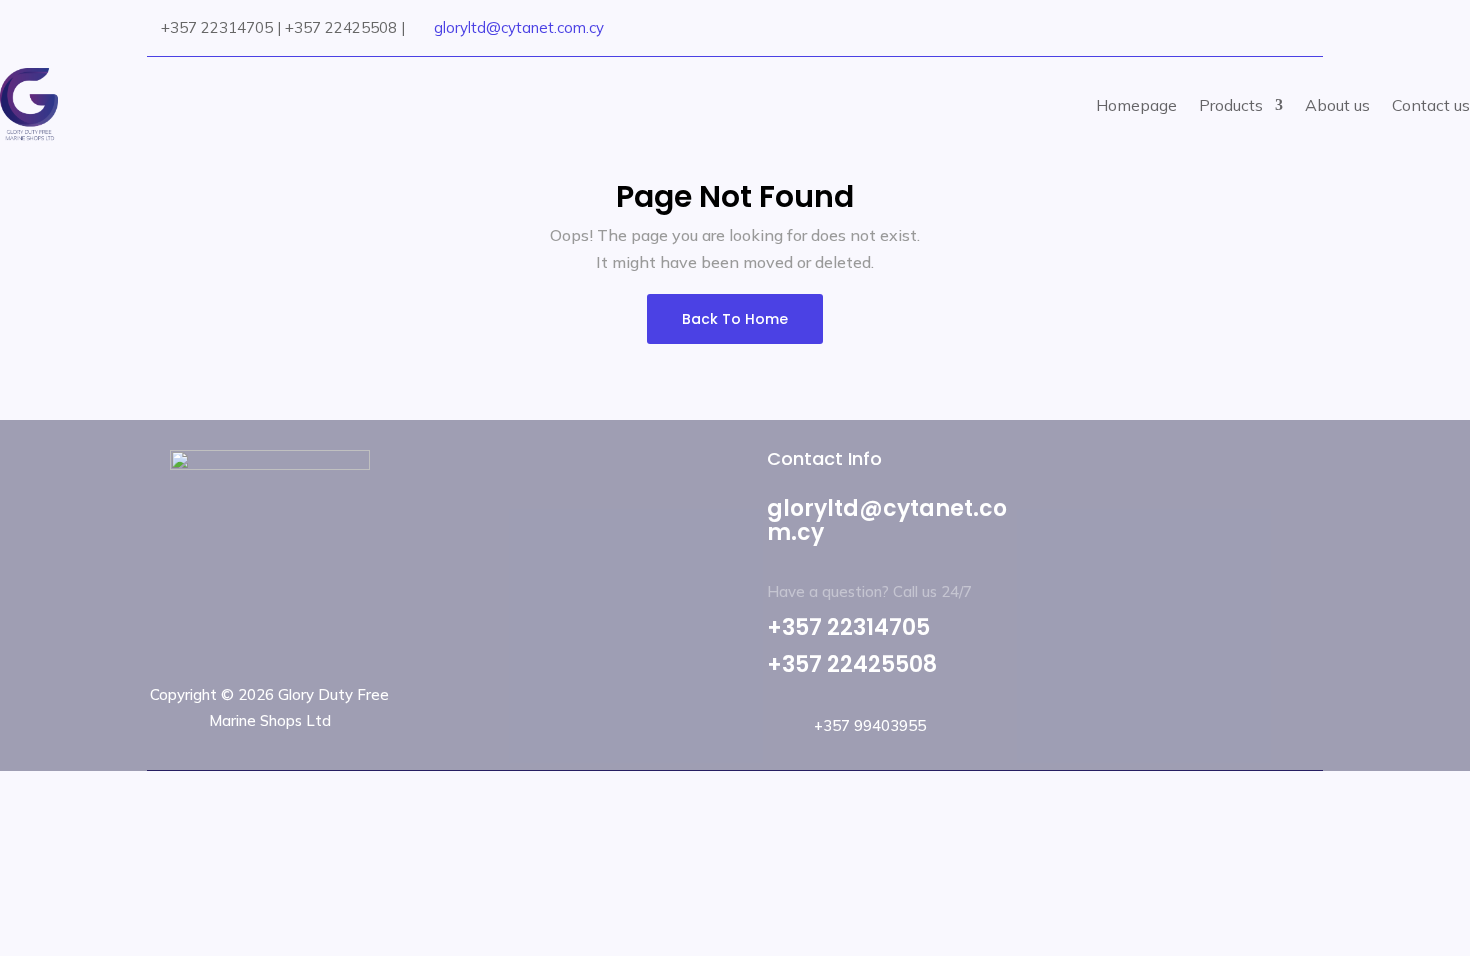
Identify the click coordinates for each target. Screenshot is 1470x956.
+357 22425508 (852, 664)
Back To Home (735, 319)
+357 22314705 (848, 627)
